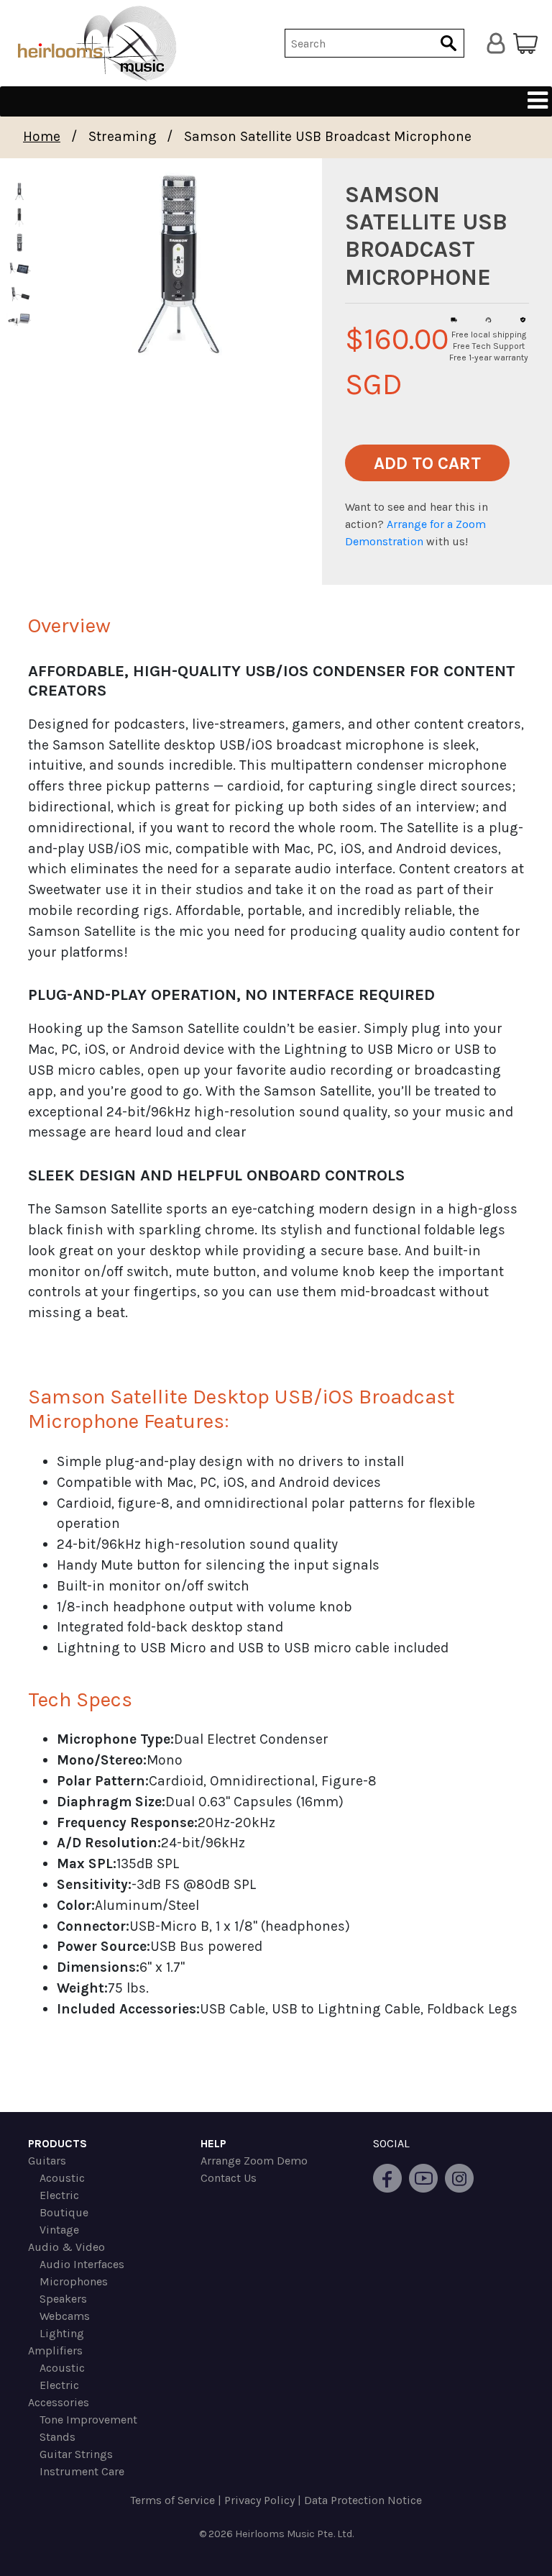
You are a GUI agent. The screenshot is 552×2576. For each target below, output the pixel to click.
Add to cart (427, 463)
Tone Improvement (88, 2420)
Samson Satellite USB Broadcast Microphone (328, 136)
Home (42, 136)
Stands (57, 2437)
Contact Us (229, 2178)
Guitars (47, 2161)
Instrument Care (82, 2471)
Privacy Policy (259, 2500)
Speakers (63, 2299)
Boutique (64, 2212)
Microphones (74, 2281)
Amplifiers (55, 2350)
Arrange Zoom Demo (254, 2161)
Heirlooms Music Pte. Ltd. (294, 2534)
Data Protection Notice (363, 2500)
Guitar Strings (76, 2454)
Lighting (62, 2333)
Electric (59, 2195)
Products (57, 2143)
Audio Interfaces (82, 2264)
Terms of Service (172, 2500)
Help (213, 2143)
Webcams (65, 2316)
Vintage (59, 2230)
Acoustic (62, 2178)
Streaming (123, 136)
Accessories (59, 2402)
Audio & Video (66, 2247)
